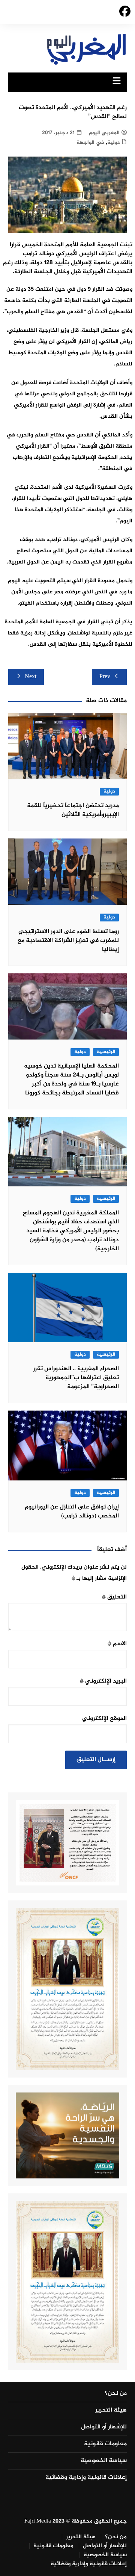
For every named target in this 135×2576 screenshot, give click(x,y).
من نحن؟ (116, 2394)
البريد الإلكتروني (103, 1681)
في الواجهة (90, 143)
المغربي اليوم (104, 133)
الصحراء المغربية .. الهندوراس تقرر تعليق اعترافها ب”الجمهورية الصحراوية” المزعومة (76, 1378)
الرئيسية (106, 1052)
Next (31, 677)
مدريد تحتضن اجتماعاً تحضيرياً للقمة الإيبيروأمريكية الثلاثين (73, 810)
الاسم (117, 1644)
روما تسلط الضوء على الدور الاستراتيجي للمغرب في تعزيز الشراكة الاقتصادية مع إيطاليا (68, 941)
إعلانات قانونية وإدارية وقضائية (86, 2478)
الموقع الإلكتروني (104, 1719)
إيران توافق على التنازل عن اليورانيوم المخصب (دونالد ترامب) (72, 1512)
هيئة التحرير (111, 2410)
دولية (113, 143)
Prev (105, 677)
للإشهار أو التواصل (104, 2427)
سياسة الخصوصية (104, 2461)
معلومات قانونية (105, 2444)
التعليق (114, 1597)
